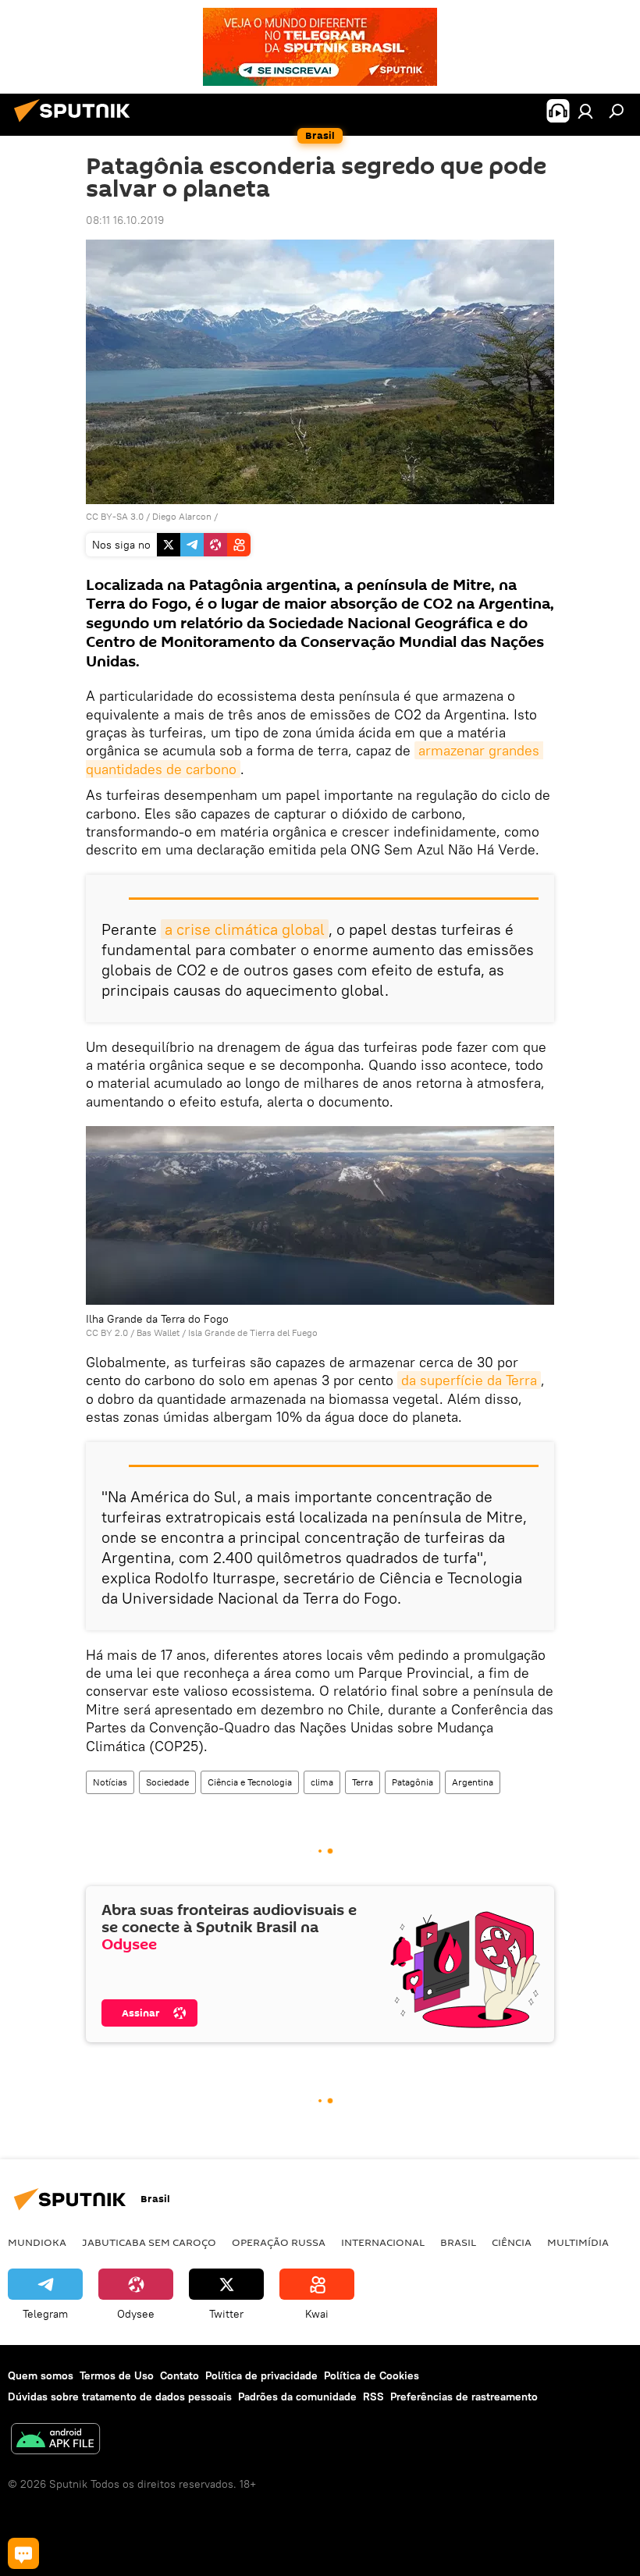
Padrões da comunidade (297, 2397)
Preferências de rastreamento (464, 2397)
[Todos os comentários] (23, 2553)
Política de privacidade (261, 2375)
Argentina (473, 1782)
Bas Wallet (158, 1332)
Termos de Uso (117, 2375)
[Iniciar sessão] (585, 111)
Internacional (383, 2242)
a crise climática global (245, 929)
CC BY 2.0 (107, 1332)
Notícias (110, 1782)
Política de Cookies (372, 2375)
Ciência (512, 2242)
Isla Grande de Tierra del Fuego (253, 1332)
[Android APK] (55, 2441)
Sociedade (167, 1782)
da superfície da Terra (469, 1380)
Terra (363, 1782)
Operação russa (279, 2242)
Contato (180, 2375)
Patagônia (412, 1782)
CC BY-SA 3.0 (115, 516)
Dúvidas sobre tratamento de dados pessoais (120, 2397)
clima (322, 1782)
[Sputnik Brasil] (76, 124)
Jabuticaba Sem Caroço (149, 2242)
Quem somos (41, 2375)
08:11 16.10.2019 (125, 220)
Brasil (458, 2242)
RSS (373, 2397)
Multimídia (578, 2242)
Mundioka (37, 2242)
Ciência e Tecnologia (250, 1782)
